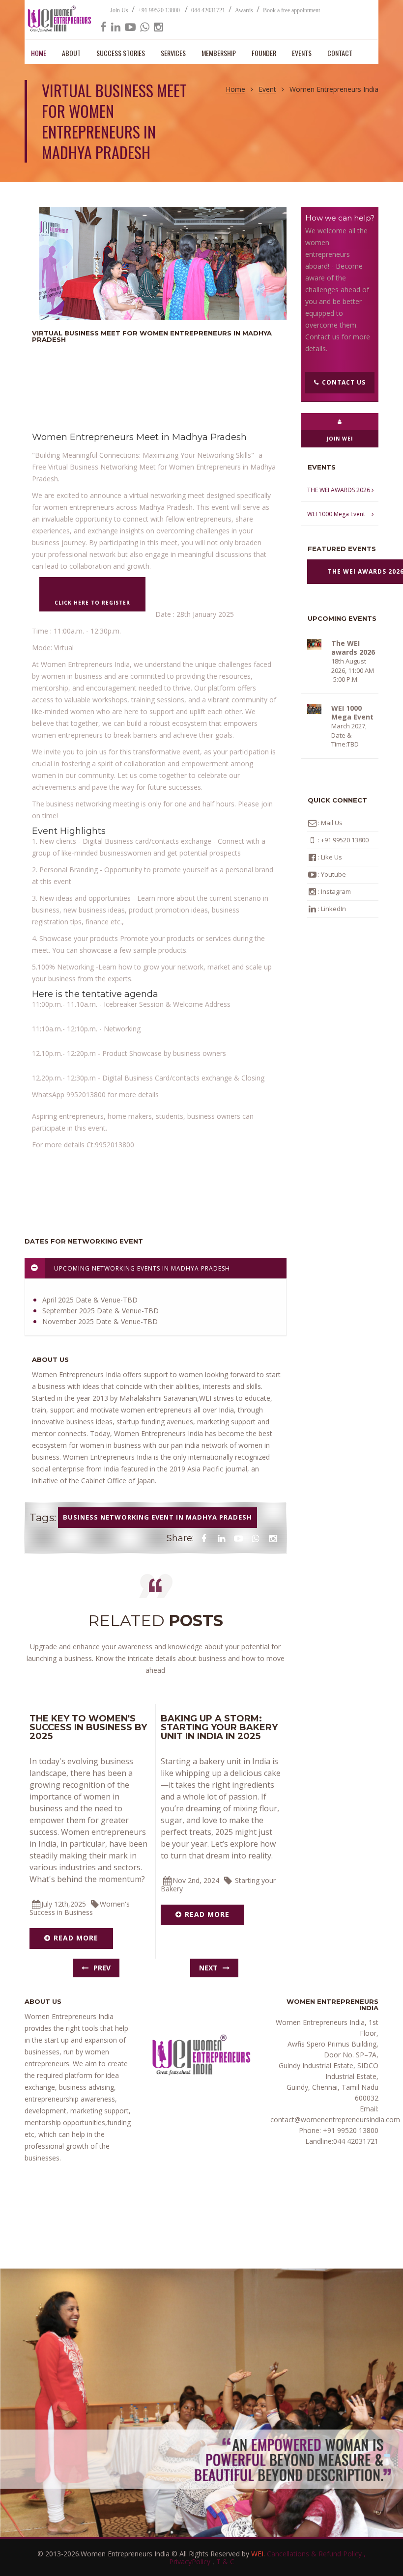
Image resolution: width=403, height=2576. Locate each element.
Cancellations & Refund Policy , (316, 2554)
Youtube (333, 874)
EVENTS (302, 53)
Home (235, 90)
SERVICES (173, 53)
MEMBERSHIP (219, 53)
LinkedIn (333, 909)
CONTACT (340, 53)
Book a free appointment (291, 10)
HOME (39, 53)
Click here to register (92, 603)
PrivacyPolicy (191, 2562)
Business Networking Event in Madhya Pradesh (158, 1517)
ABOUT (71, 53)
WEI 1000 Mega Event (336, 514)
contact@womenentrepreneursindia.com (335, 2119)
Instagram (336, 891)
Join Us (119, 10)
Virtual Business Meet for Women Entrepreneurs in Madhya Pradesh (152, 336)
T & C (225, 2562)
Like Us (331, 857)
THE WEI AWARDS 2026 (339, 490)
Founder (264, 53)
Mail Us (331, 823)
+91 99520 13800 (160, 10)
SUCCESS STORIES (121, 53)
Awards (244, 10)
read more (76, 1938)
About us (50, 1359)
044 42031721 (208, 10)
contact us (344, 382)
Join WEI (340, 439)
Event (267, 90)
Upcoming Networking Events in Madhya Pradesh (141, 1268)
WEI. (259, 2554)
